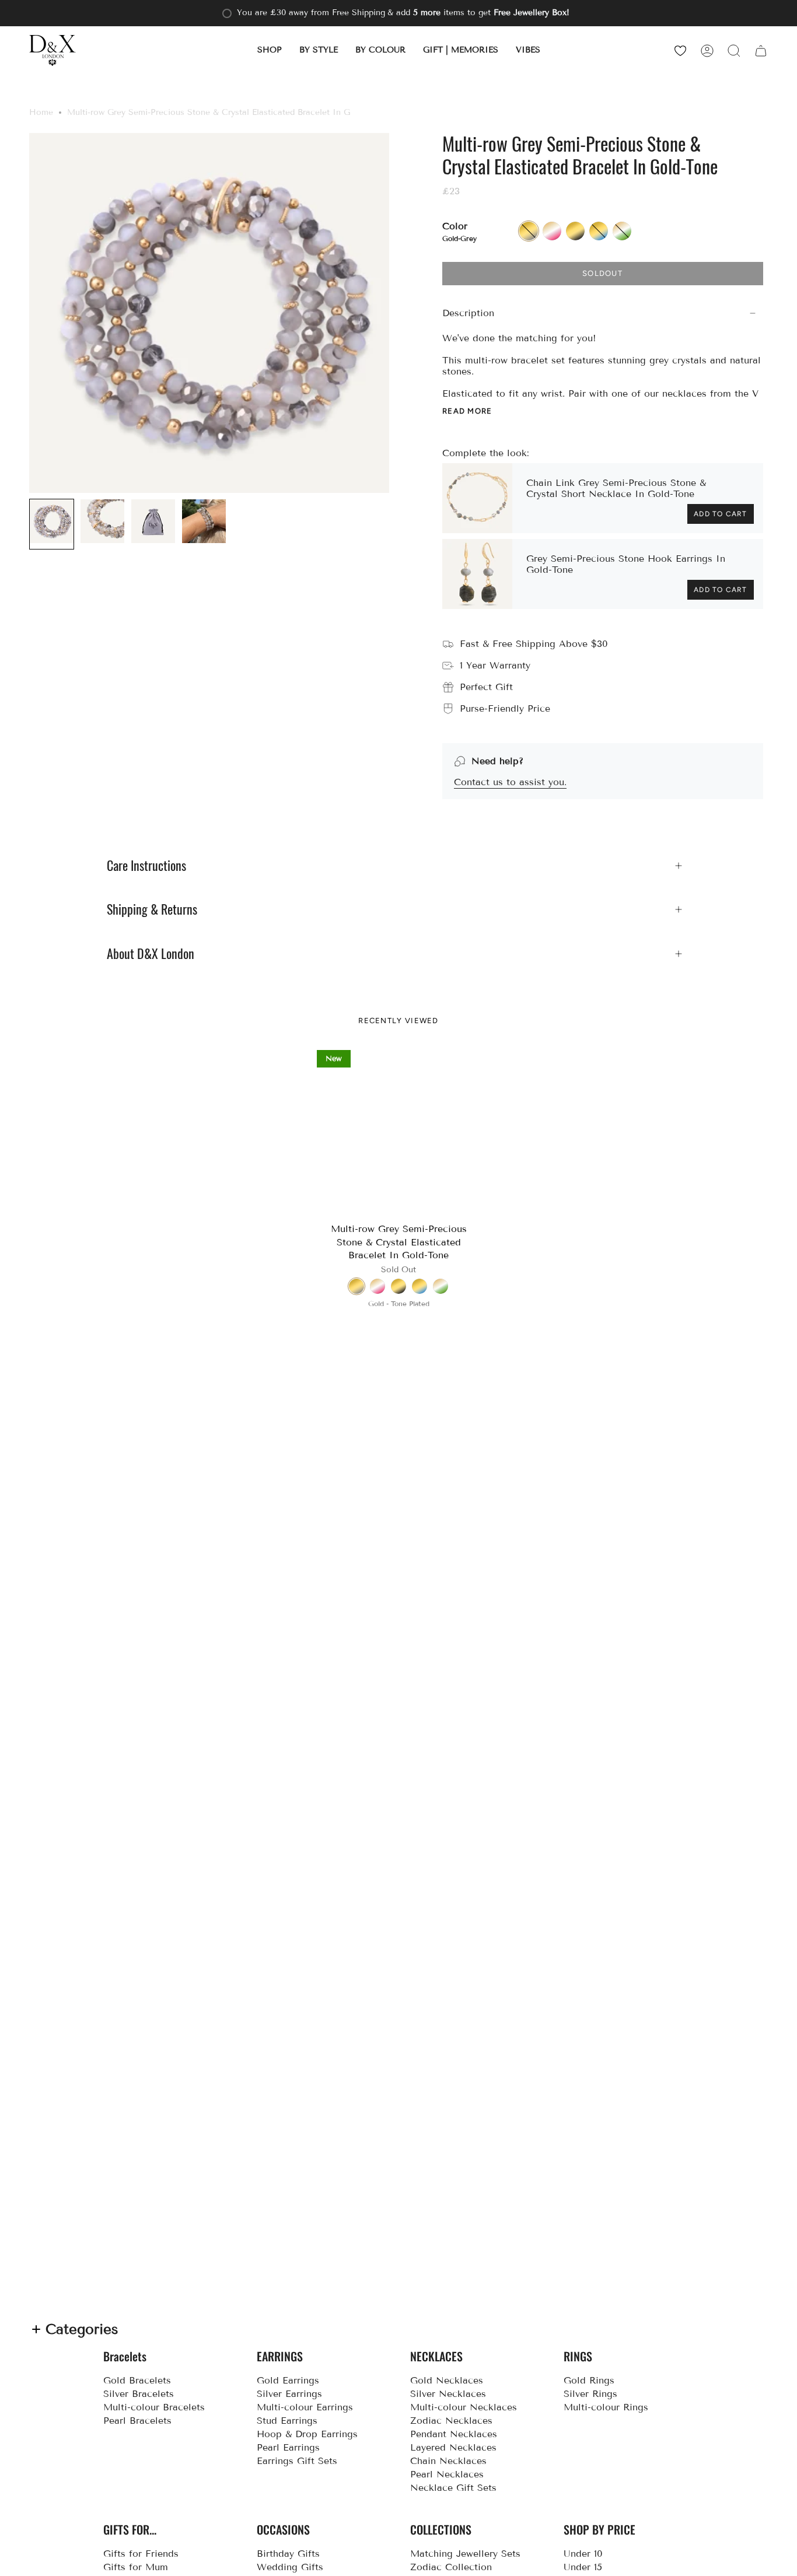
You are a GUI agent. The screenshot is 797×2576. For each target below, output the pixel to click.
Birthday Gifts (288, 2554)
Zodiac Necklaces (451, 2421)
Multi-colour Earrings (305, 2407)
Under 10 (583, 2554)
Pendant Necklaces (454, 2434)
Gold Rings (589, 2380)
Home (41, 112)
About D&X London (151, 954)
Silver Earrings (289, 2394)
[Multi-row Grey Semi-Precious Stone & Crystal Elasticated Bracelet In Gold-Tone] (399, 1132)
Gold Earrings (288, 2380)
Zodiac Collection (451, 2567)
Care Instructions (146, 866)
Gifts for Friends (141, 2554)
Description (468, 313)
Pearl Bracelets (137, 2421)
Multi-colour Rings (606, 2407)
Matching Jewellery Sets (465, 2554)
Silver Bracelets (139, 2394)
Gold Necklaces (447, 2380)
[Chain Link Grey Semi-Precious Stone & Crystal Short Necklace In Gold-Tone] (477, 498)
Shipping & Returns (152, 909)
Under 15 (583, 2567)
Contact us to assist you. (510, 782)
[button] (270, 50)
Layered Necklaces (453, 2447)
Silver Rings (590, 2394)
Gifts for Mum (136, 2567)
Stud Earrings (287, 2421)
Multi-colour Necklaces (464, 2407)
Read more (467, 411)
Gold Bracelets (137, 2380)
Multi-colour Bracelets (154, 2407)
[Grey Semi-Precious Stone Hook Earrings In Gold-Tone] (477, 574)
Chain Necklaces (448, 2461)
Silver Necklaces (448, 2394)
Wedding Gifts (290, 2567)
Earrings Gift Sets (297, 2461)
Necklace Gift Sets (453, 2488)
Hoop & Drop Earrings (307, 2434)
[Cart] (761, 50)
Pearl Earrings (288, 2447)
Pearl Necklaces (447, 2474)
